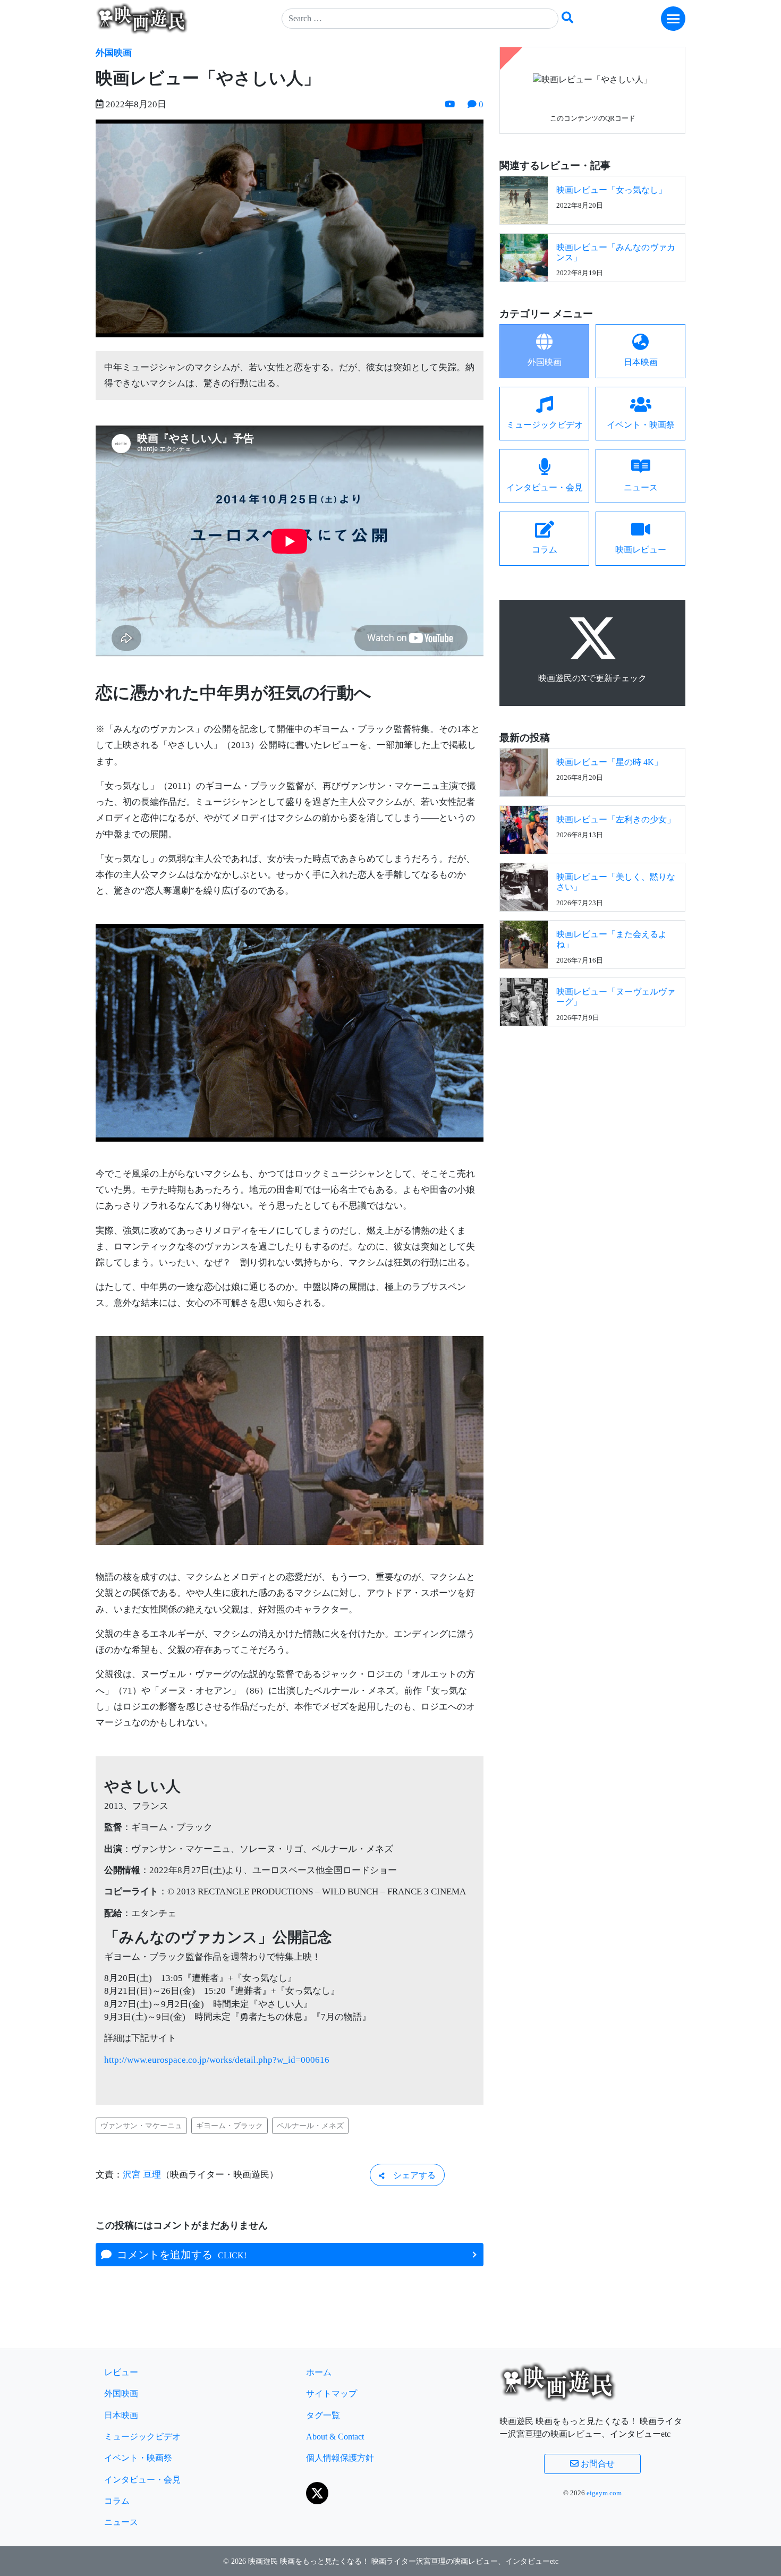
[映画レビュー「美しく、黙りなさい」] (524, 886)
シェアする (410, 2175)
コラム (117, 2501)
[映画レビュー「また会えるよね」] (524, 944)
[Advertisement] (592, 1113)
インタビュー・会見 (142, 2480)
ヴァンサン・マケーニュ (141, 2126)
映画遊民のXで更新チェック (592, 678)
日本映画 (121, 2415)
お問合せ (597, 2464)
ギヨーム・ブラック (230, 2126)
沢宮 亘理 (142, 2175)
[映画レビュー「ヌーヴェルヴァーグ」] (524, 1001)
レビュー (121, 2372)
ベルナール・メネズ (310, 2126)
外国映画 (114, 53)
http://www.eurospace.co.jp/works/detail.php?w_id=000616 (217, 2060)
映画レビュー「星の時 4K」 (609, 762)
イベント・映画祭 (138, 2458)
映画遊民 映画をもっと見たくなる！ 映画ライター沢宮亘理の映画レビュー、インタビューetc (403, 2561)
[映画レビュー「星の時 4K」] (524, 772)
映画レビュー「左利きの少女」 (616, 819)
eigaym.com (604, 2493)
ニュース (121, 2522)
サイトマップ (332, 2394)
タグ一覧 (323, 2415)
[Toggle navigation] (673, 19)
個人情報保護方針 (340, 2458)
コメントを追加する (179, 2255)
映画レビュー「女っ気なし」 (612, 190)
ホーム (319, 2372)
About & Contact (335, 2437)
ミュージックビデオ (142, 2437)
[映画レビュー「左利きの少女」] (524, 829)
